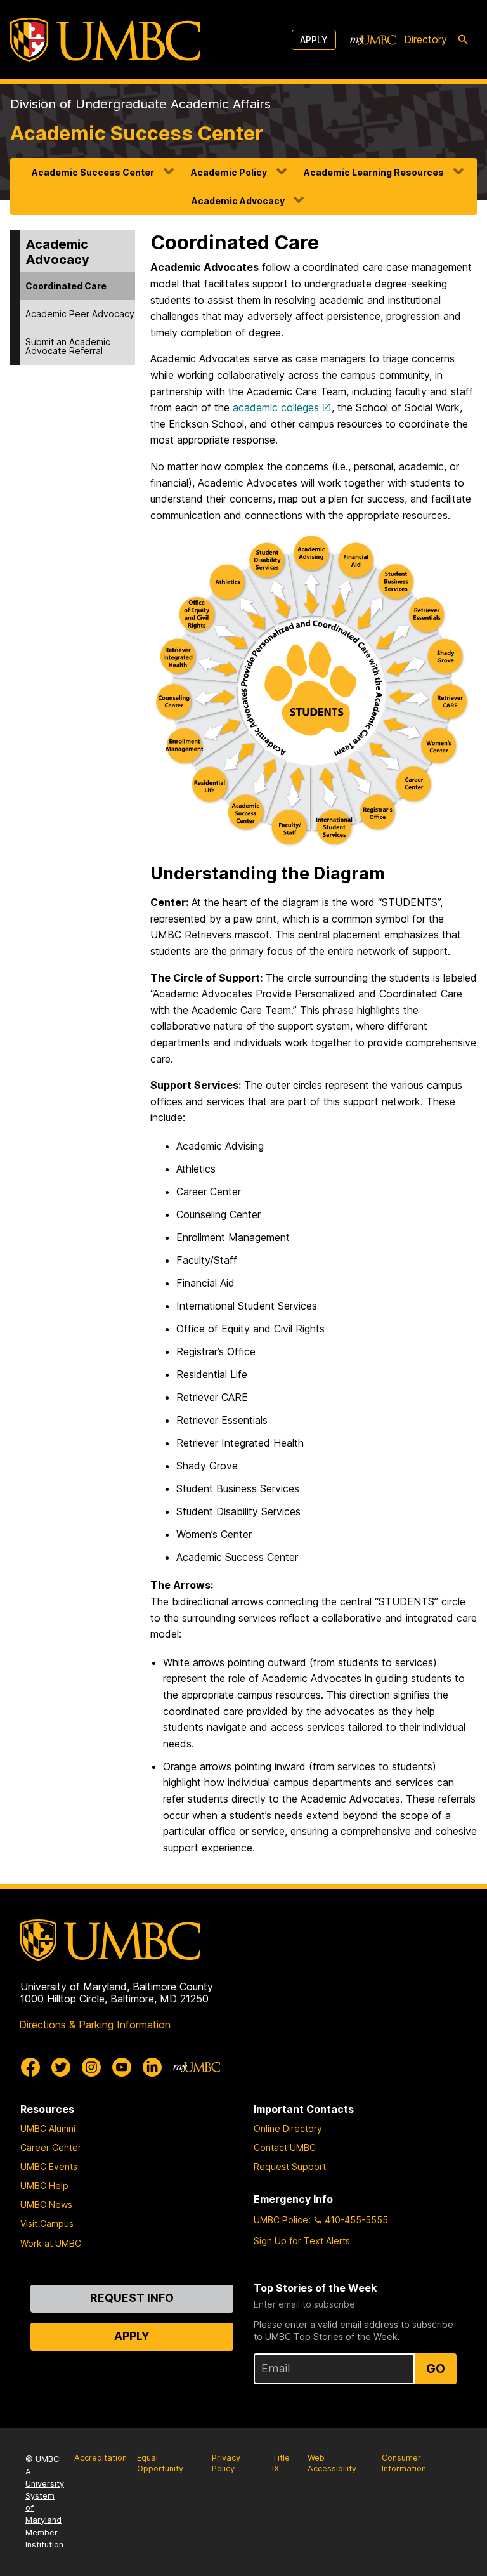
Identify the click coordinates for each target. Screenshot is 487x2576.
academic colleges (276, 407)
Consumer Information (404, 2463)
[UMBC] (105, 40)
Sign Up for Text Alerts (302, 2241)
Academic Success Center (137, 133)
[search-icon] (463, 40)
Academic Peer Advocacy (80, 314)
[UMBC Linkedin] (152, 2067)
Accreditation (101, 2458)
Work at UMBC (51, 2243)
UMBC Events (49, 2166)
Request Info (132, 2298)
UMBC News (46, 2205)
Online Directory (288, 2128)
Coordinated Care (66, 286)
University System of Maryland (45, 2502)
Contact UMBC (285, 2147)
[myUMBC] (373, 40)
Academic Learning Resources (374, 172)
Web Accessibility (332, 2463)
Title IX (281, 2463)
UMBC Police (281, 2220)
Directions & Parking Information (95, 2025)
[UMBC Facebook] (30, 2067)
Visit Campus (47, 2224)
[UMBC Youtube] (122, 2067)
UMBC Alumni (48, 2128)
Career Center (51, 2147)
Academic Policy (229, 172)
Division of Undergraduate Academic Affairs (140, 104)
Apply (314, 40)
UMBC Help (44, 2185)
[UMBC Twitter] (61, 2067)
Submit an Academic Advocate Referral (68, 346)
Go (436, 2369)
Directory (425, 39)
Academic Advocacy (238, 201)
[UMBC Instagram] (91, 2067)
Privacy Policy (226, 2463)
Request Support (290, 2166)
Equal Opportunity (160, 2463)
